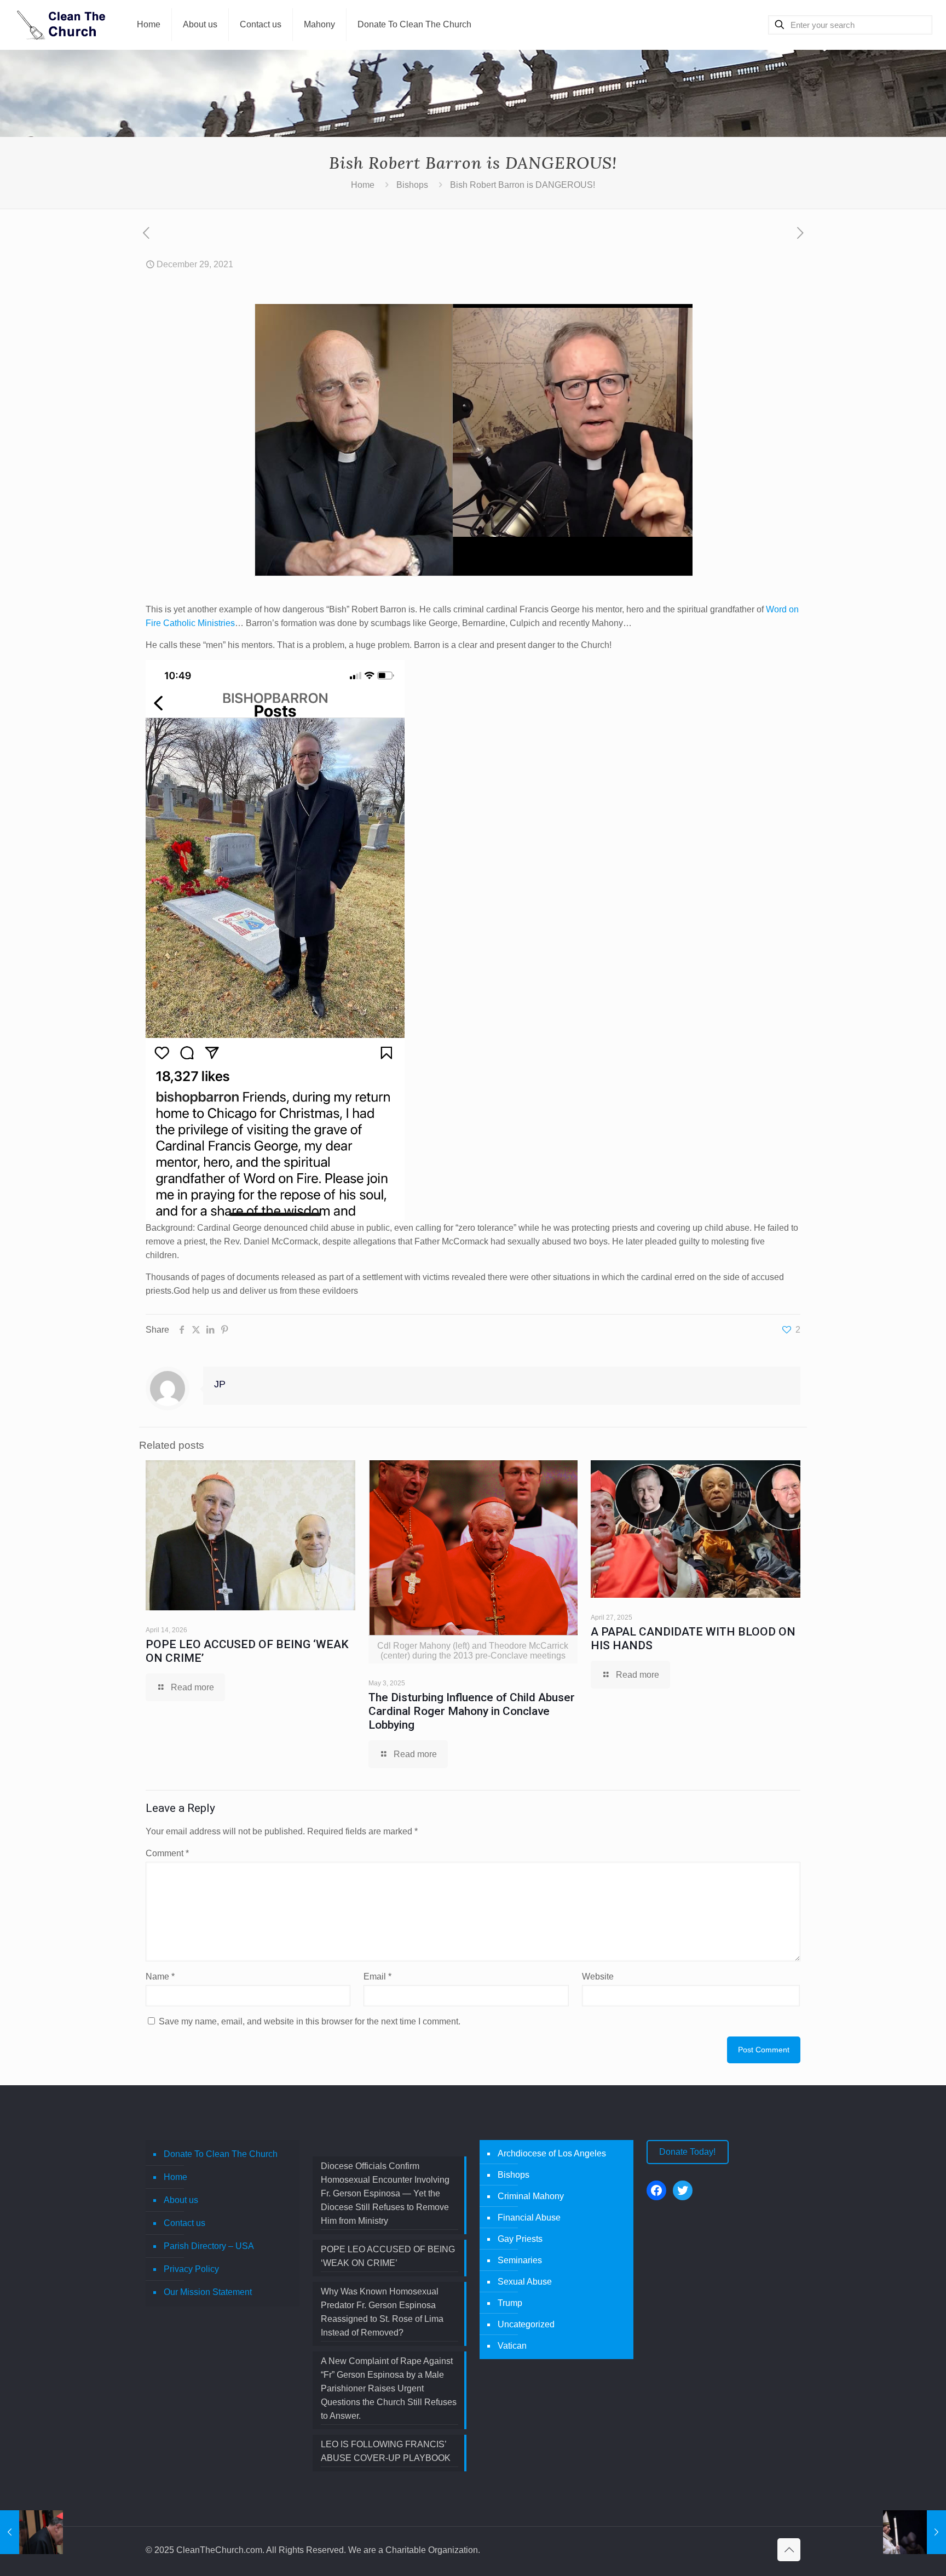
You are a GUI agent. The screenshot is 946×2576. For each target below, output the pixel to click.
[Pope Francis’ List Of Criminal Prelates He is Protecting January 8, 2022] (915, 2532)
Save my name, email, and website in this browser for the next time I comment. (310, 2021)
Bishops (412, 185)
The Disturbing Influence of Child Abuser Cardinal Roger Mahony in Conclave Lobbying (472, 1711)
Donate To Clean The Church (221, 2154)
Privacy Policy (191, 2269)
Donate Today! (687, 2152)
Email (377, 1977)
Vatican (512, 2346)
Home (363, 185)
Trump (510, 2303)
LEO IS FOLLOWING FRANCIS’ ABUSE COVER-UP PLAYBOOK (386, 2451)
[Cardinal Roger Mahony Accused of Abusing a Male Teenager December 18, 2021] (31, 2532)
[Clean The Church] (60, 25)
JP (220, 1384)
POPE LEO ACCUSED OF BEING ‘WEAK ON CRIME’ (388, 2256)
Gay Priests (520, 2239)
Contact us (184, 2223)
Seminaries (520, 2260)
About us (181, 2200)
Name (160, 1977)
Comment (167, 1853)
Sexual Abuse (525, 2282)
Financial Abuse (529, 2218)
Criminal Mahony (531, 2196)
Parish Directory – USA (209, 2246)
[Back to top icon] (789, 2550)
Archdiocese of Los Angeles (552, 2153)
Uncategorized (526, 2324)
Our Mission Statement (208, 2292)
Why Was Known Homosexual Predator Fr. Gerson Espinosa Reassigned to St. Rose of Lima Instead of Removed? (382, 2312)
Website (598, 1977)
